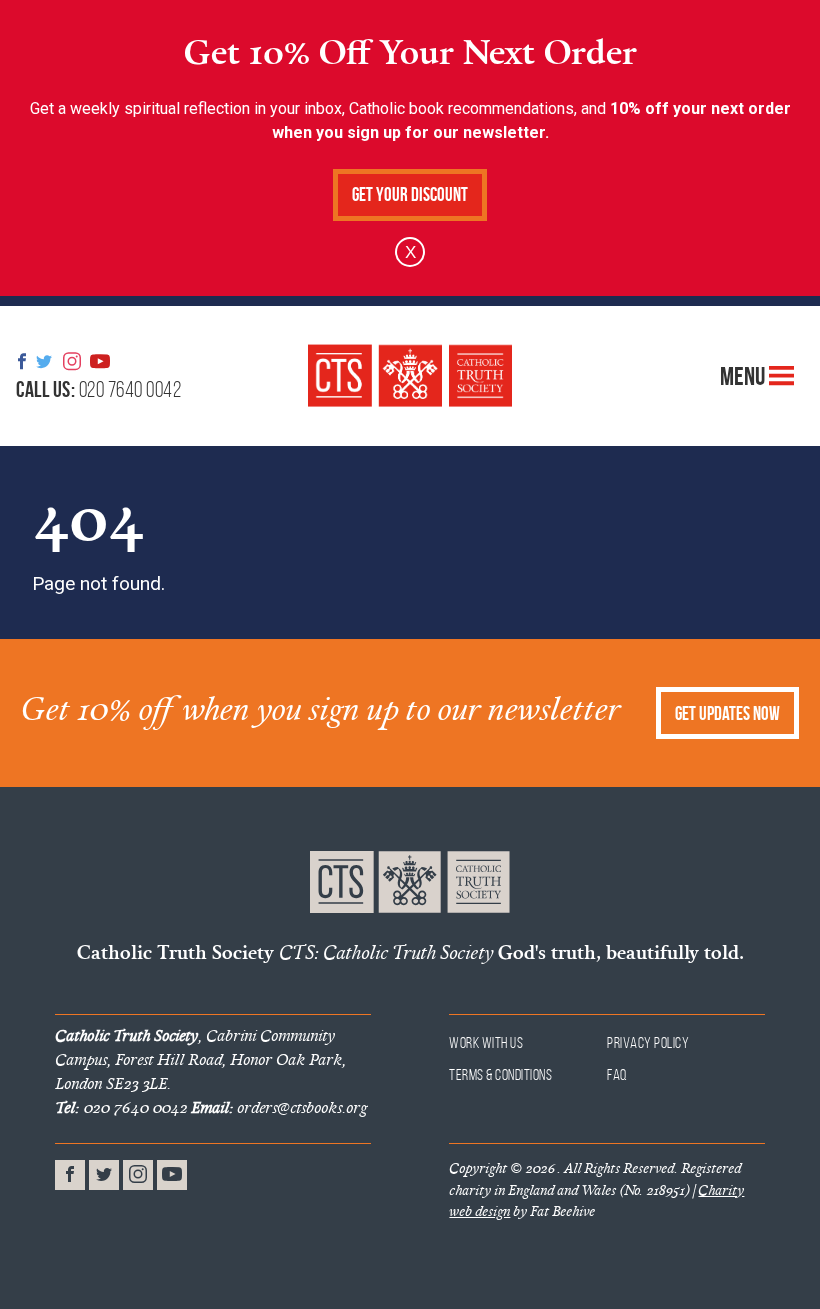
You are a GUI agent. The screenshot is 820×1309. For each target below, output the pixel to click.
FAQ (617, 1074)
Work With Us (486, 1042)
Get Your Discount (410, 194)
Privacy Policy (648, 1042)
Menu (744, 375)
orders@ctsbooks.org (279, 1107)
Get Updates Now (727, 713)
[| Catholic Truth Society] (410, 375)
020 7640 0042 (98, 389)
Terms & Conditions (500, 1074)
